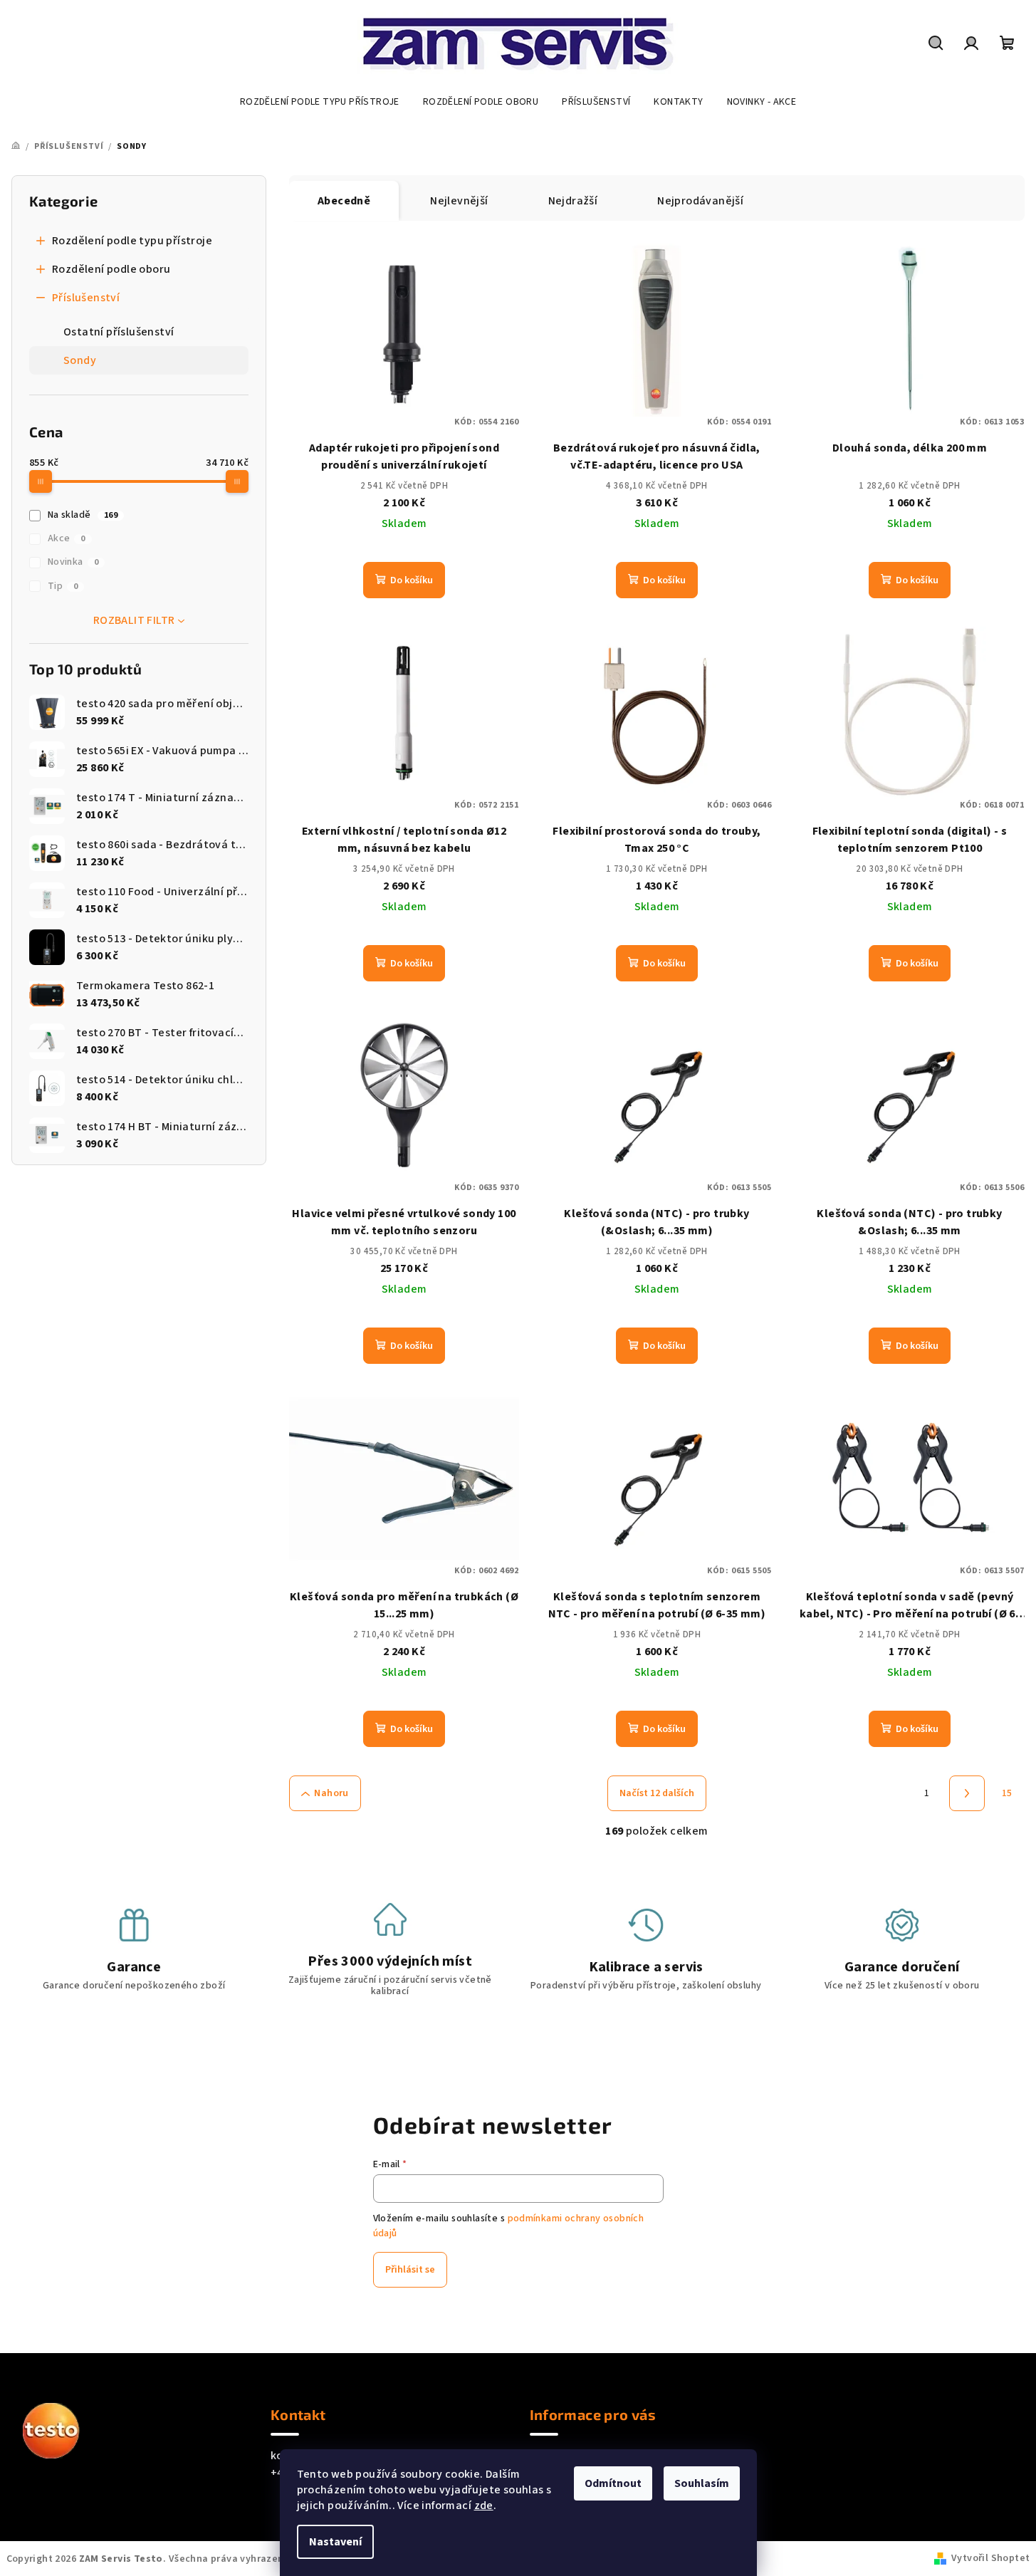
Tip (63, 586)
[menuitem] (320, 102)
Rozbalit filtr (134, 620)
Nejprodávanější (700, 201)
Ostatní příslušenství (119, 332)
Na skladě (83, 515)
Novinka (73, 562)
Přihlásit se (410, 2270)
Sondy (80, 360)
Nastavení (335, 2542)
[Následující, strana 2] (967, 1793)
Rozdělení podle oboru (111, 269)
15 (1007, 1793)
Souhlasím (702, 2483)
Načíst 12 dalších (657, 1793)
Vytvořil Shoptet (990, 2558)
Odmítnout (613, 2483)
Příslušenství (86, 298)
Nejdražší (573, 201)
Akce (67, 538)
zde (484, 2505)
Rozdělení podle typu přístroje (132, 241)
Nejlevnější (459, 201)
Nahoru (331, 1793)
